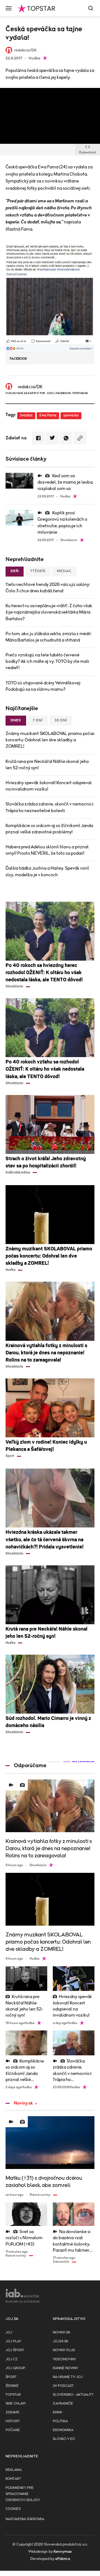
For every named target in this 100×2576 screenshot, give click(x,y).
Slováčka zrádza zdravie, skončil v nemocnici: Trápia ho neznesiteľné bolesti (50, 807)
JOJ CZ (12, 2359)
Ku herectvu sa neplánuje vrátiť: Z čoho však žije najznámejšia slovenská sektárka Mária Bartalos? (49, 612)
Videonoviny (64, 2359)
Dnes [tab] (16, 720)
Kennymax (63, 2552)
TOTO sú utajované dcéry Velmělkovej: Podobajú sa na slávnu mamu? (43, 686)
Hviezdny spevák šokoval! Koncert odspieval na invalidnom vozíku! (49, 786)
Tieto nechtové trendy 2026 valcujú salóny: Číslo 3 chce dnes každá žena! (48, 588)
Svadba (26, 415)
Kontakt (13, 2479)
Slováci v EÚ (64, 2439)
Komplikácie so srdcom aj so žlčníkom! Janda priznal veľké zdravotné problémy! (49, 829)
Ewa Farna (48, 415)
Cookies (13, 2509)
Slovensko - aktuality (73, 2395)
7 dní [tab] (38, 720)
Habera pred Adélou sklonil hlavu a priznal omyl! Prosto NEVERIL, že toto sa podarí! (47, 850)
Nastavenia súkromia (25, 2519)
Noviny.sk (23, 2103)
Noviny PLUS (64, 2350)
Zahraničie (63, 2404)
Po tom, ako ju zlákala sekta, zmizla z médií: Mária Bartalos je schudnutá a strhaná (48, 637)
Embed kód (87, 152)
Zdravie (12, 2412)
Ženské (12, 2386)
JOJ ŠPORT (15, 2350)
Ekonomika (63, 2430)
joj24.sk (61, 2341)
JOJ (9, 2333)
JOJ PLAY (13, 2341)
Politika (60, 2421)
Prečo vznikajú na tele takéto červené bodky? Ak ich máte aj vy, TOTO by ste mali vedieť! (47, 661)
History (13, 2421)
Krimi (57, 2412)
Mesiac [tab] (64, 571)
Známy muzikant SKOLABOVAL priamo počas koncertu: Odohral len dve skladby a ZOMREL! (50, 740)
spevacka (71, 415)
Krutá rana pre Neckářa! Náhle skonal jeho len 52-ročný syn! (47, 765)
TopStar (13, 2395)
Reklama (14, 2470)
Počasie (13, 2430)
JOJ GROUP (15, 2368)
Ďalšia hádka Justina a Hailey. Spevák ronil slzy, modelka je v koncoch (47, 871)
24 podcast (63, 2386)
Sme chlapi (16, 2404)
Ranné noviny (65, 2368)
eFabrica (63, 2559)
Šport (11, 2377)
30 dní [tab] (61, 720)
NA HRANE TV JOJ (68, 2377)
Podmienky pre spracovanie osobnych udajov (23, 2494)
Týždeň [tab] (38, 571)
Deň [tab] (15, 571)
